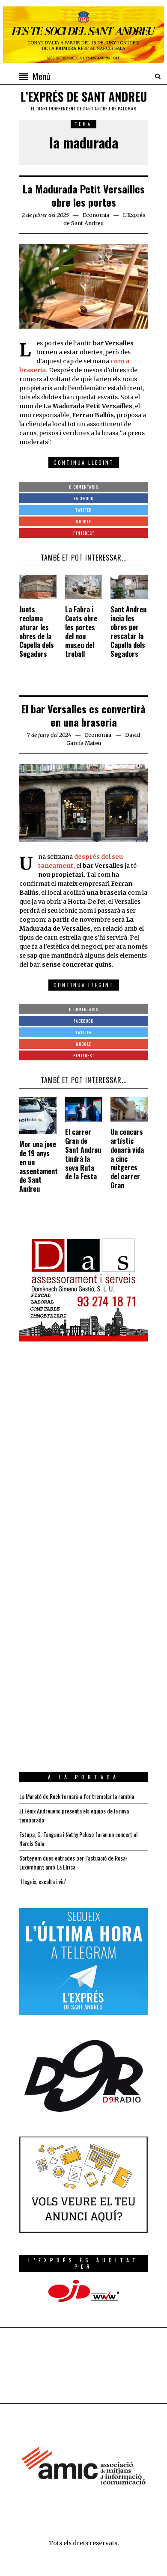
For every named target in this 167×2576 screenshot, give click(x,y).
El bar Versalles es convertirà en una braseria (83, 715)
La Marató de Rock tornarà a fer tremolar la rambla (77, 1796)
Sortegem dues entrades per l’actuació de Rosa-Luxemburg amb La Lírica (73, 1862)
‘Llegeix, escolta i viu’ (43, 1881)
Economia (96, 215)
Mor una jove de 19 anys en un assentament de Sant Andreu (39, 1166)
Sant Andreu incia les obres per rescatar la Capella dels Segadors (128, 632)
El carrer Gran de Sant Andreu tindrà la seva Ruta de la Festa (83, 1154)
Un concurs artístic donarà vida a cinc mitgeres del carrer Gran (127, 1159)
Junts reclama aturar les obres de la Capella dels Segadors (37, 632)
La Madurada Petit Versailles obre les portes (84, 195)
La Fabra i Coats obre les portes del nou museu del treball (81, 632)
